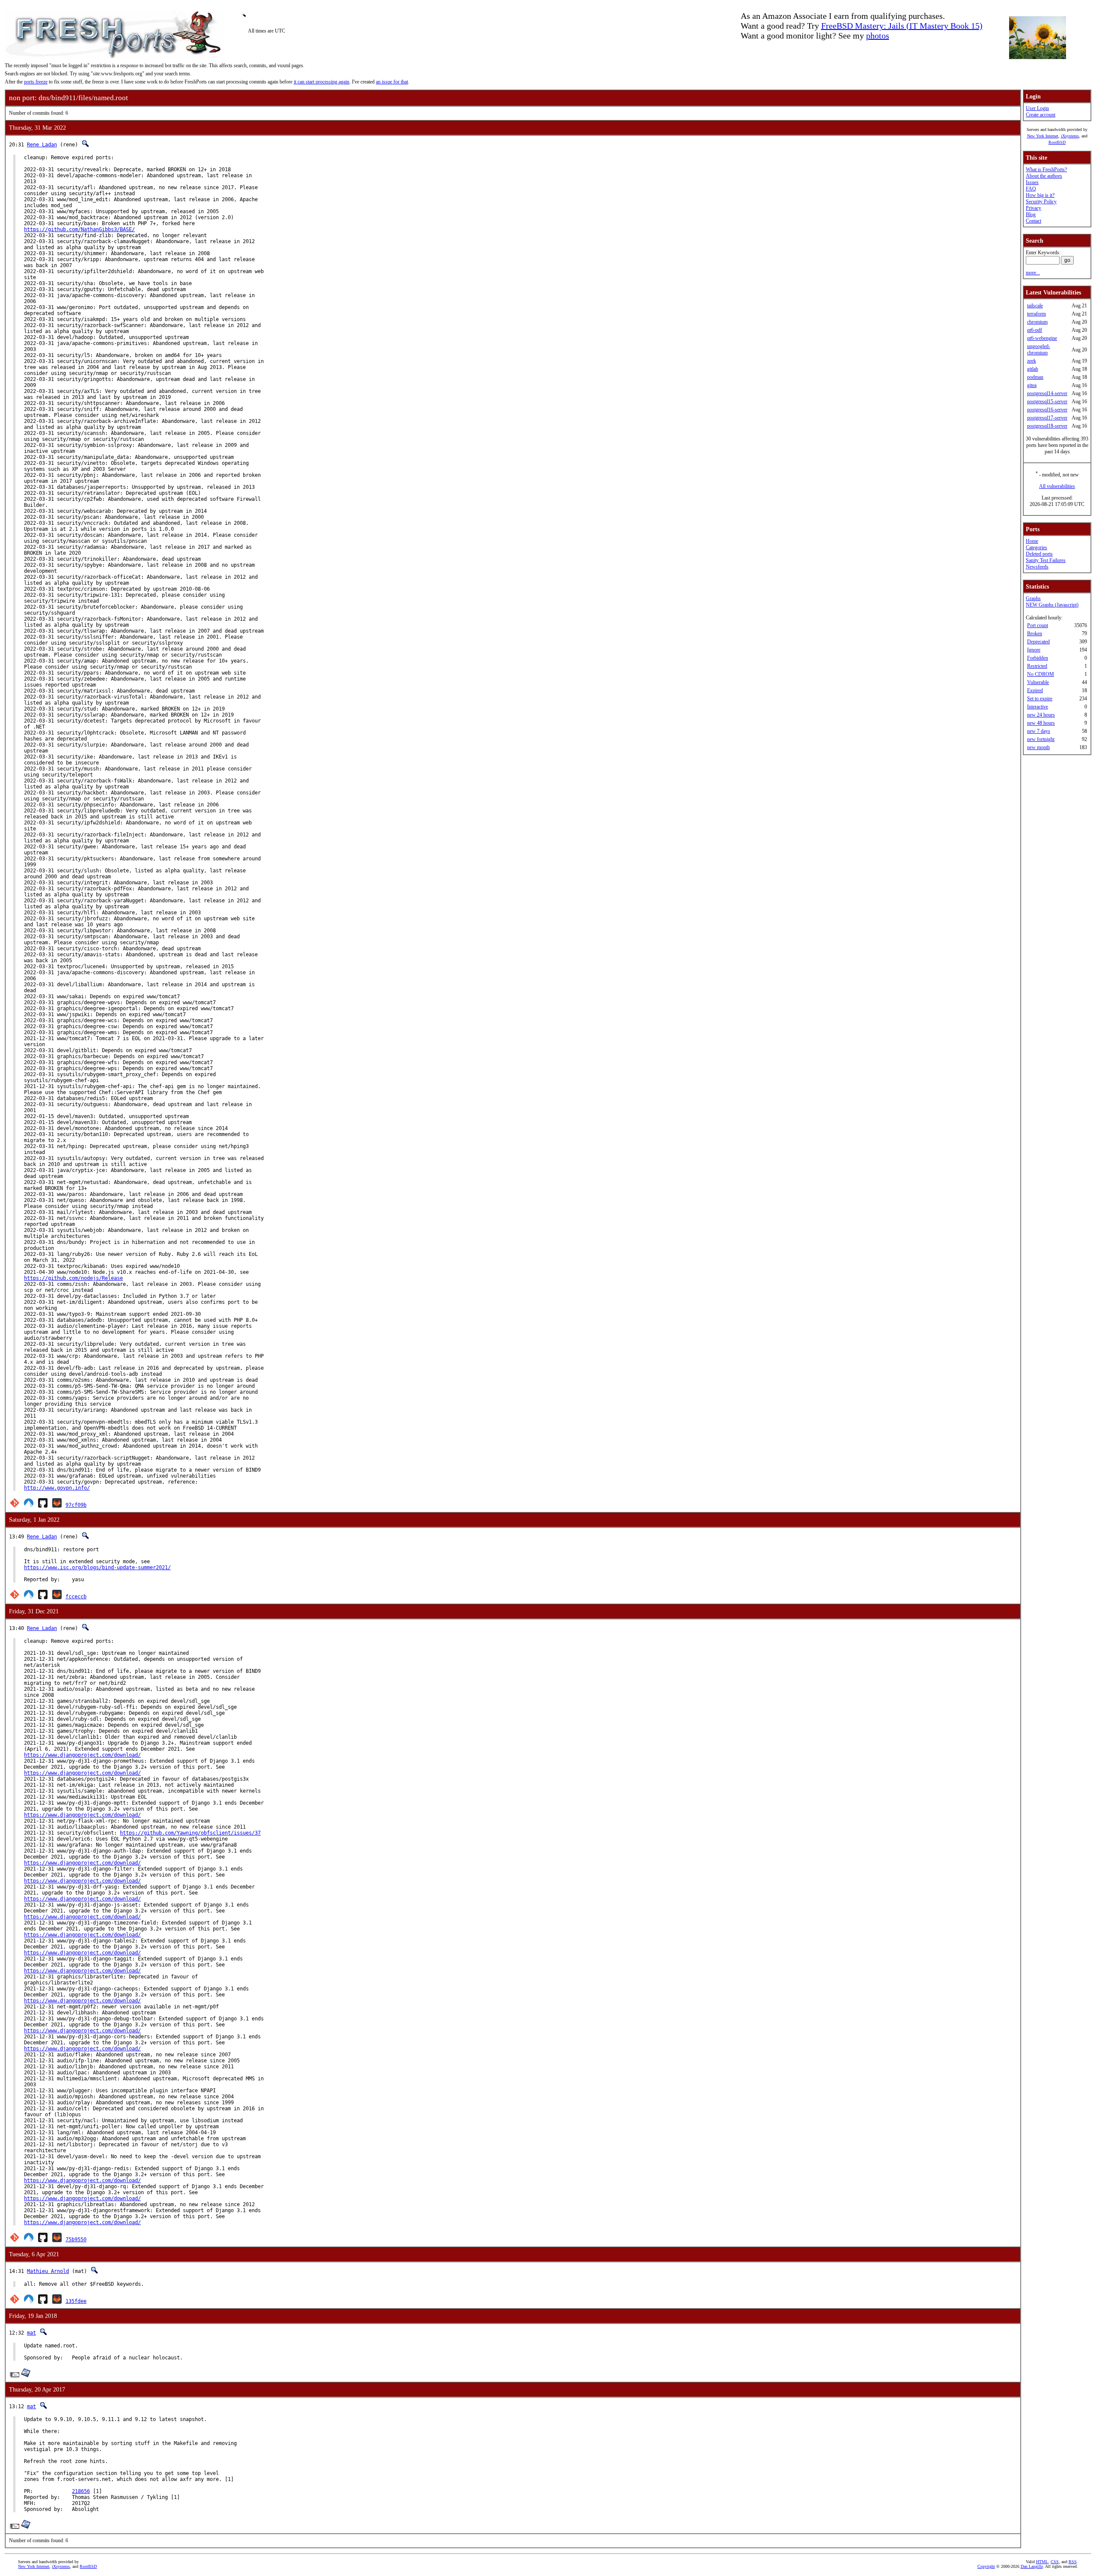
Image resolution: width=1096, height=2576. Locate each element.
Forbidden (1038, 658)
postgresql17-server (1047, 418)
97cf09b (76, 1505)
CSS (1055, 2562)
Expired (1035, 690)
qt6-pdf (1035, 330)
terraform (1036, 314)
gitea (1032, 385)
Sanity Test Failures (1046, 560)
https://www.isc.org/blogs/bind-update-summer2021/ (97, 1568)
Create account (1041, 115)
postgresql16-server (1047, 410)
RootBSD (1057, 142)
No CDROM (1041, 674)
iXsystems (1070, 136)
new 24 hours (1041, 715)
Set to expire (1040, 699)
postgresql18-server (1047, 426)
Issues (1032, 182)
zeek (1032, 361)
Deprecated (1038, 642)
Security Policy (1041, 202)
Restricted (1037, 666)
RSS (1073, 2562)
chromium (1037, 322)
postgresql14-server (1047, 393)
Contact (1033, 221)
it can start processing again (322, 82)
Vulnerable (1038, 682)
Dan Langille (1032, 2566)
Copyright (986, 2566)
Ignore (1034, 650)
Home (1032, 541)
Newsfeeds (1037, 567)
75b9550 (76, 2240)
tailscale (1035, 306)
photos (878, 36)
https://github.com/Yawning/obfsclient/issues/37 (190, 1833)
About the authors (1044, 176)
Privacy (1033, 208)
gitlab (1033, 369)
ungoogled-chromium (1039, 350)
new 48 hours (1041, 723)
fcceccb (76, 1597)
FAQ (1031, 189)
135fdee (76, 2301)
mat (31, 2333)
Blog (1031, 214)
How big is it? (1040, 195)
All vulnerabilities (1057, 486)
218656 (81, 2491)
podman (1035, 377)
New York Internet (1043, 136)
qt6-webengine (1042, 338)
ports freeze (36, 82)
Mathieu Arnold (48, 2271)
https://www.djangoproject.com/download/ (82, 1755)
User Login (1037, 108)
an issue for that (392, 82)
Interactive (1038, 707)
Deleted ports (1039, 554)
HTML (1042, 2562)
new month (1038, 747)
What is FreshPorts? (1046, 170)
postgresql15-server (1047, 402)
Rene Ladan (42, 145)
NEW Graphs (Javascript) (1052, 605)
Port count (1038, 625)
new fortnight (1041, 739)
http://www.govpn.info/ (57, 1488)
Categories (1036, 547)
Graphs (1033, 598)
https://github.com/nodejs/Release (73, 1278)
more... (1033, 273)
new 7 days (1039, 731)
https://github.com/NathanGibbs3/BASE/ (79, 229)
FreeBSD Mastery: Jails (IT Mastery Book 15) (902, 26)
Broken (1035, 634)
